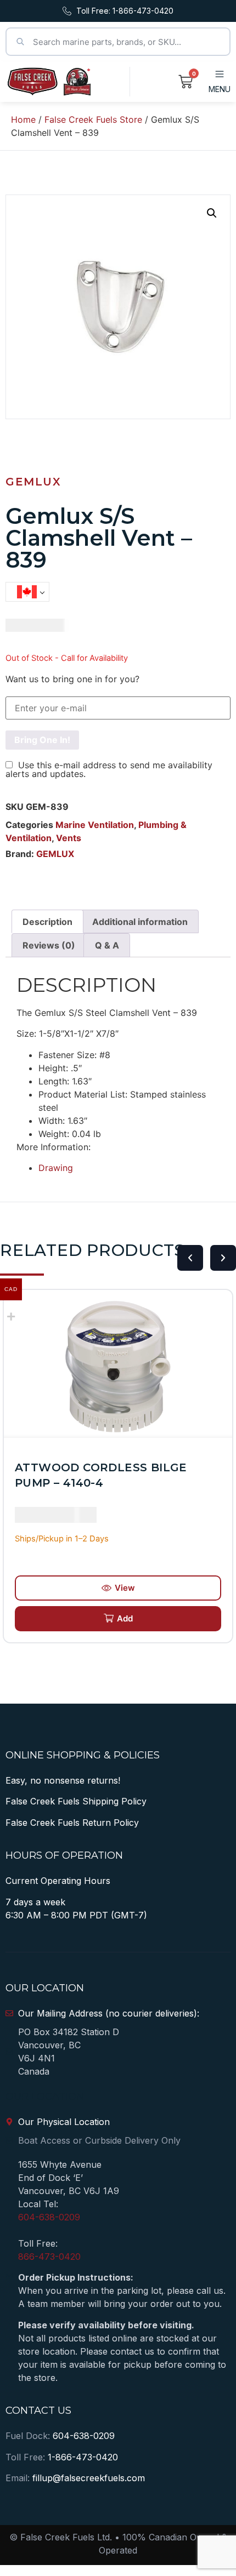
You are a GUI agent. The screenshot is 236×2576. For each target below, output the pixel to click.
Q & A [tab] (107, 945)
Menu (220, 89)
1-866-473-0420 (83, 2457)
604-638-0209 (49, 2217)
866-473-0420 (49, 2257)
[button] (212, 213)
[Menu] (220, 74)
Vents (69, 838)
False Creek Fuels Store (93, 119)
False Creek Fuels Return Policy (72, 1823)
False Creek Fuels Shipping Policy (76, 1801)
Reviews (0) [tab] (49, 945)
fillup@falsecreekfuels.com (89, 2478)
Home (23, 119)
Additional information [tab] (140, 922)
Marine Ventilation (95, 825)
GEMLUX (33, 482)
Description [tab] (47, 922)
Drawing (56, 1168)
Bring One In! (42, 740)
